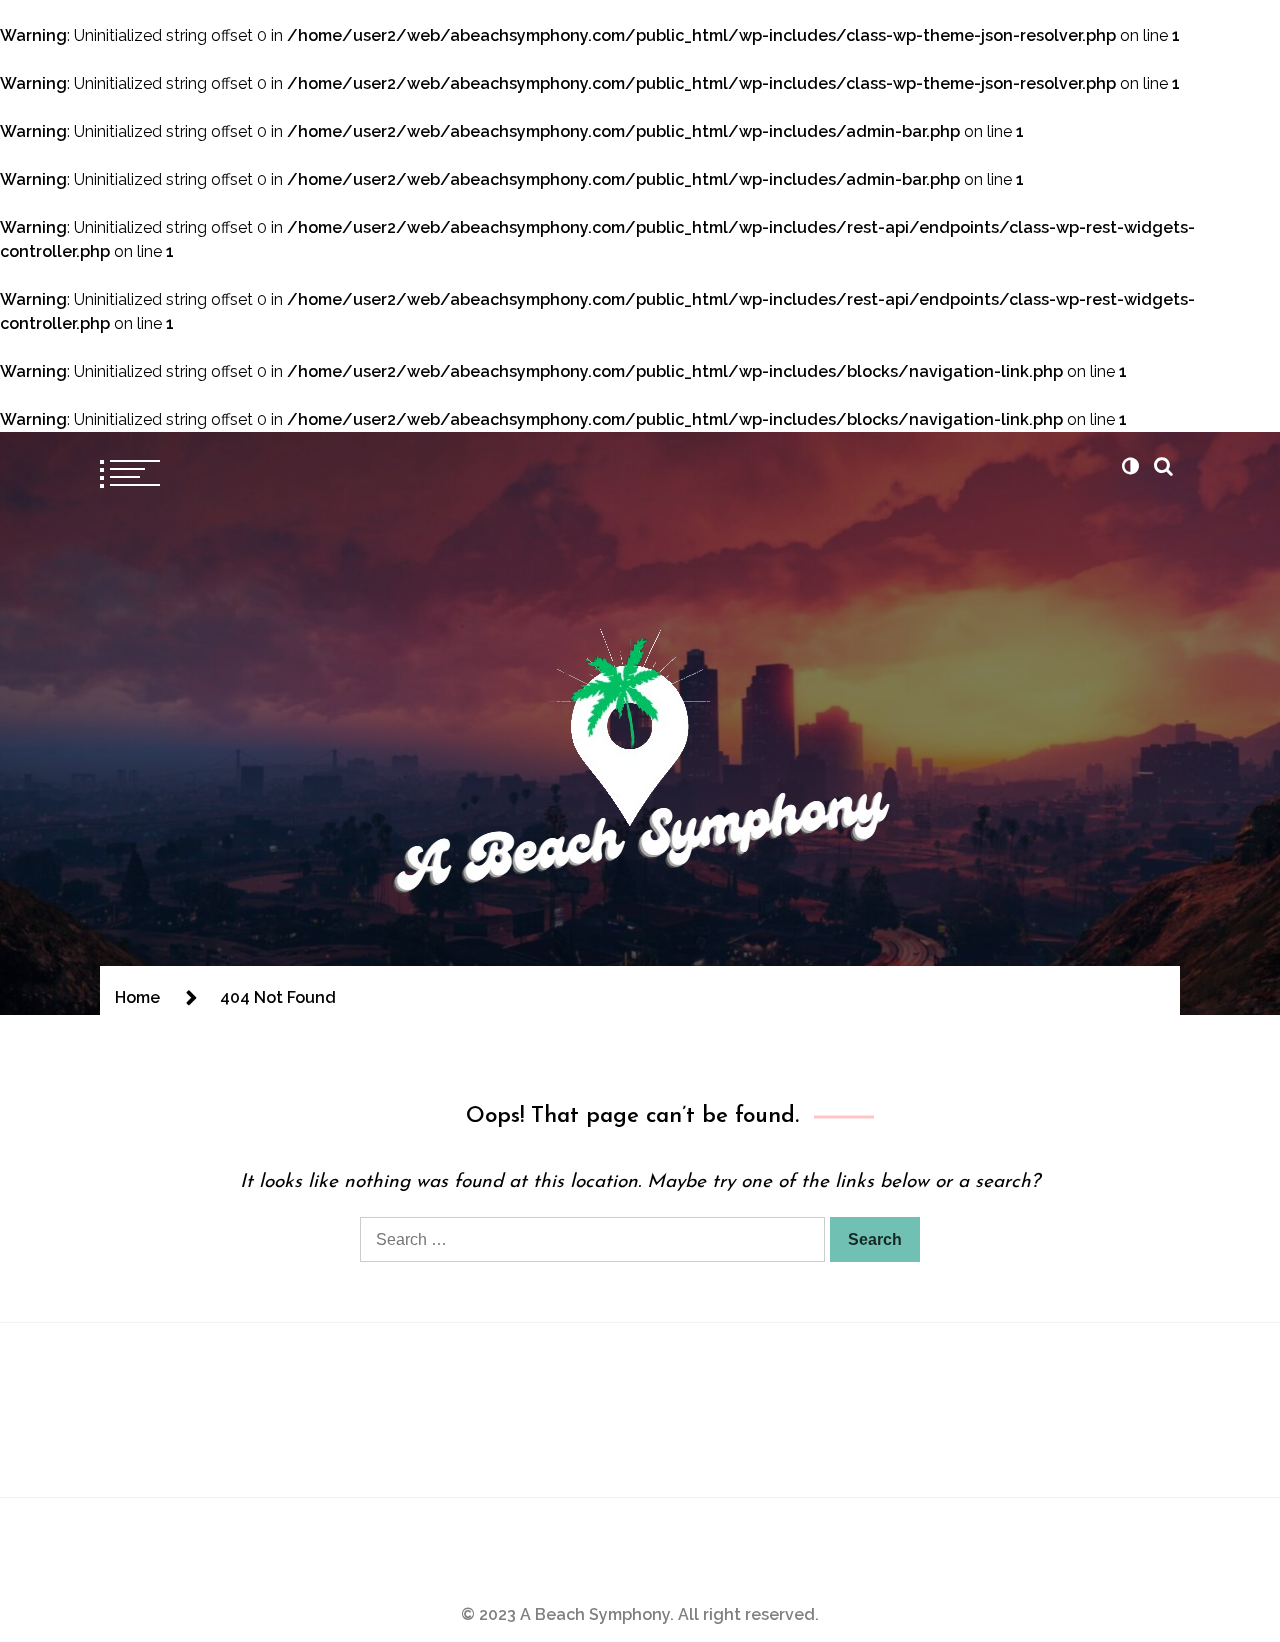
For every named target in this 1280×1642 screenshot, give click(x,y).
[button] (1130, 466)
